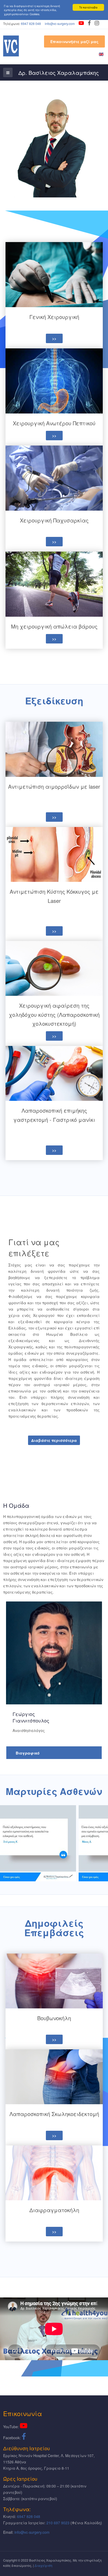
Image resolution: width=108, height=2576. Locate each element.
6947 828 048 (31, 23)
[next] (98, 1843)
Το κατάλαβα (88, 7)
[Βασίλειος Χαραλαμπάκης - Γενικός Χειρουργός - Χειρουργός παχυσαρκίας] (11, 46)
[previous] (10, 1843)
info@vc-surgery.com (60, 23)
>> (54, 338)
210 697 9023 (58, 2523)
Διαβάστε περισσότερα (54, 1440)
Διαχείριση (44, 2565)
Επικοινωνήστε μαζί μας (74, 41)
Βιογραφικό (28, 1753)
